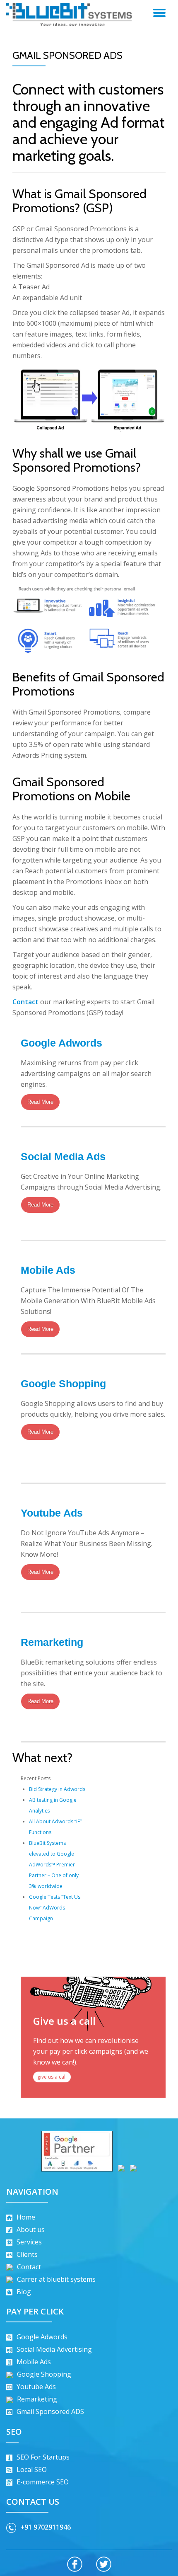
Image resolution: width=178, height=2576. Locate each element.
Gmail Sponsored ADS (50, 2411)
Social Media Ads (63, 1156)
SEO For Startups (43, 2457)
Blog (24, 2292)
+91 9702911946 (46, 2527)
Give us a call (64, 2021)
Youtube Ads (52, 1513)
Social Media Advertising (54, 2349)
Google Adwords (61, 1043)
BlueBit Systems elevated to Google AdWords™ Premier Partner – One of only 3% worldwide (54, 1865)
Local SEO (32, 2469)
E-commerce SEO (43, 2482)
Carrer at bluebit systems (56, 2279)
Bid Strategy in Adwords (57, 1789)
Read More (40, 1102)
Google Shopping (63, 1384)
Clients (27, 2254)
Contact (25, 1002)
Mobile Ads (48, 1270)
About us (31, 2229)
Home (26, 2217)
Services (29, 2242)
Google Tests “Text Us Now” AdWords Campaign (55, 1908)
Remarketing (52, 1642)
